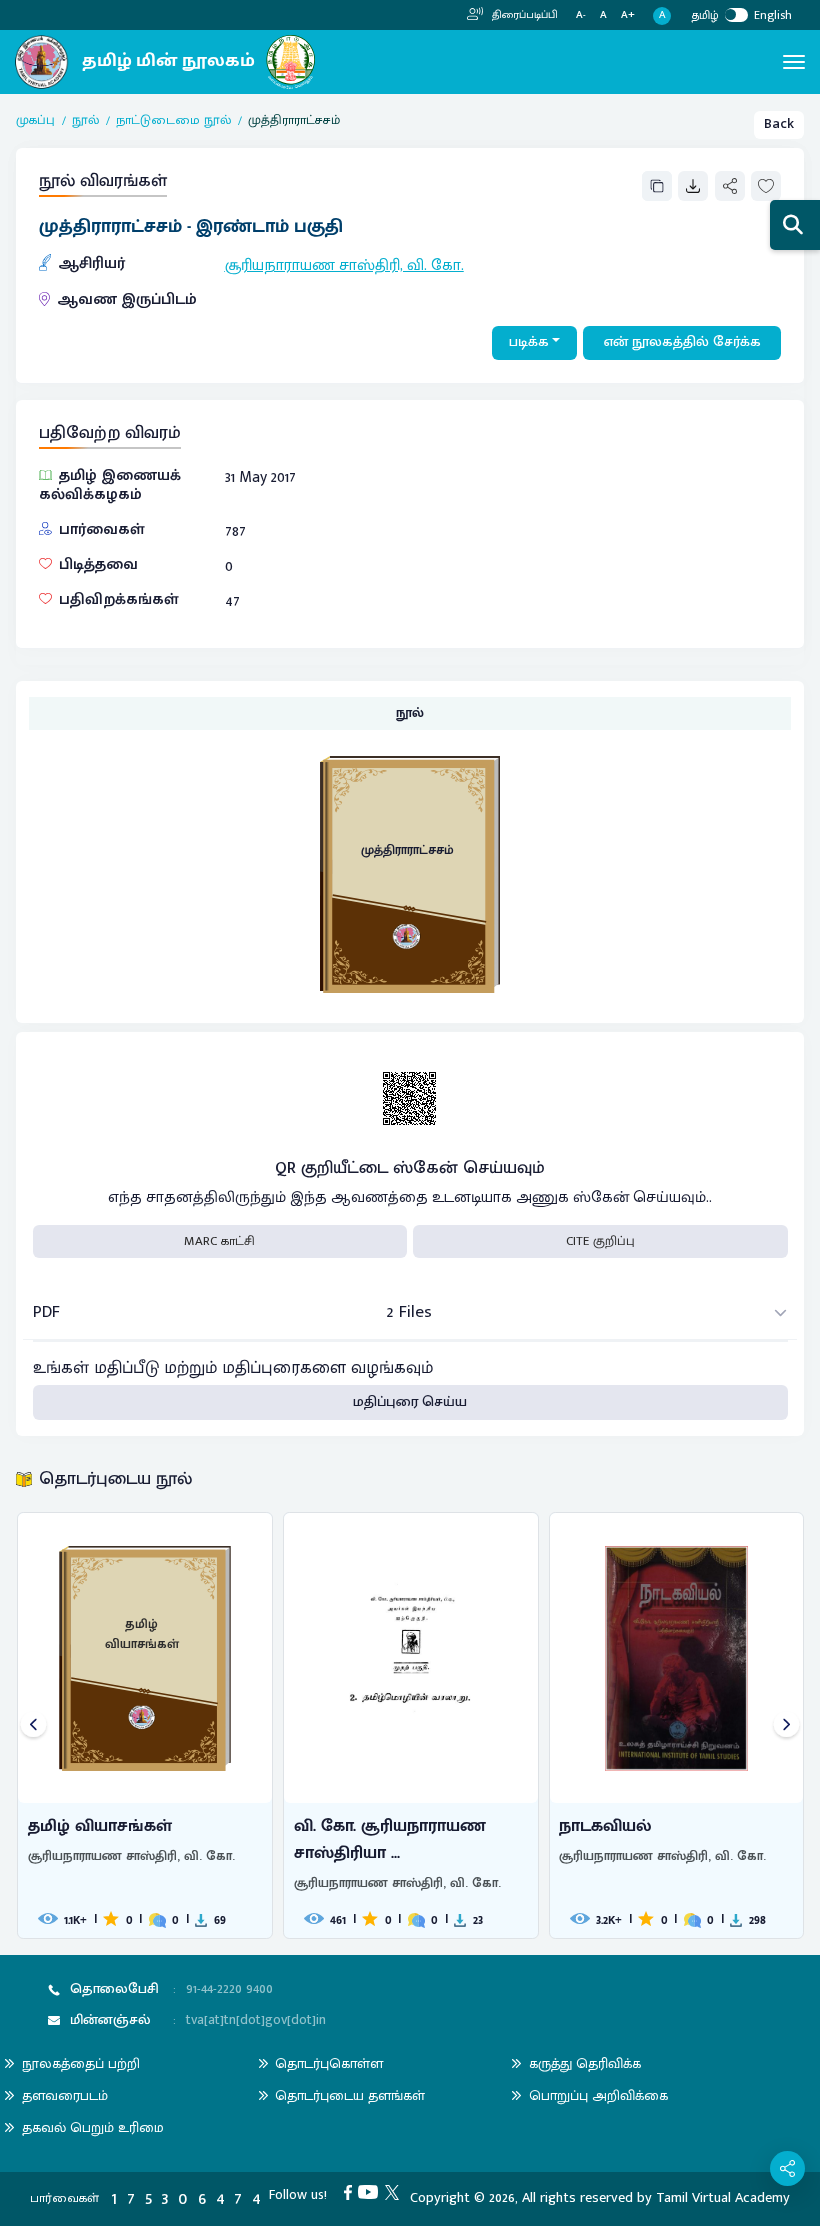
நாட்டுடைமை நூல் (173, 121)
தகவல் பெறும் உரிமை (93, 2127)
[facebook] (351, 2192)
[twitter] (395, 2192)
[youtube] (371, 2192)
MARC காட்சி (219, 1241)
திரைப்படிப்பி (523, 15)
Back (779, 124)
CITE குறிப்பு (600, 1241)
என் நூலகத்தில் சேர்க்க (682, 342)
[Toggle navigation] (794, 62)
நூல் (85, 121)
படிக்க (529, 342)
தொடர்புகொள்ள (329, 2063)
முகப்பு (35, 121)
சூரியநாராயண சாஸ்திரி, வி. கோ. (344, 265)
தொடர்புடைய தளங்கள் (350, 2095)
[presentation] (33, 1725)
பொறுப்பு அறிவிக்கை (598, 2095)
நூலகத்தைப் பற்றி (81, 2063)
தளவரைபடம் (65, 2095)
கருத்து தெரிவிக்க (585, 2063)
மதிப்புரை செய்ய (410, 1402)
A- (581, 15)
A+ (628, 15)
